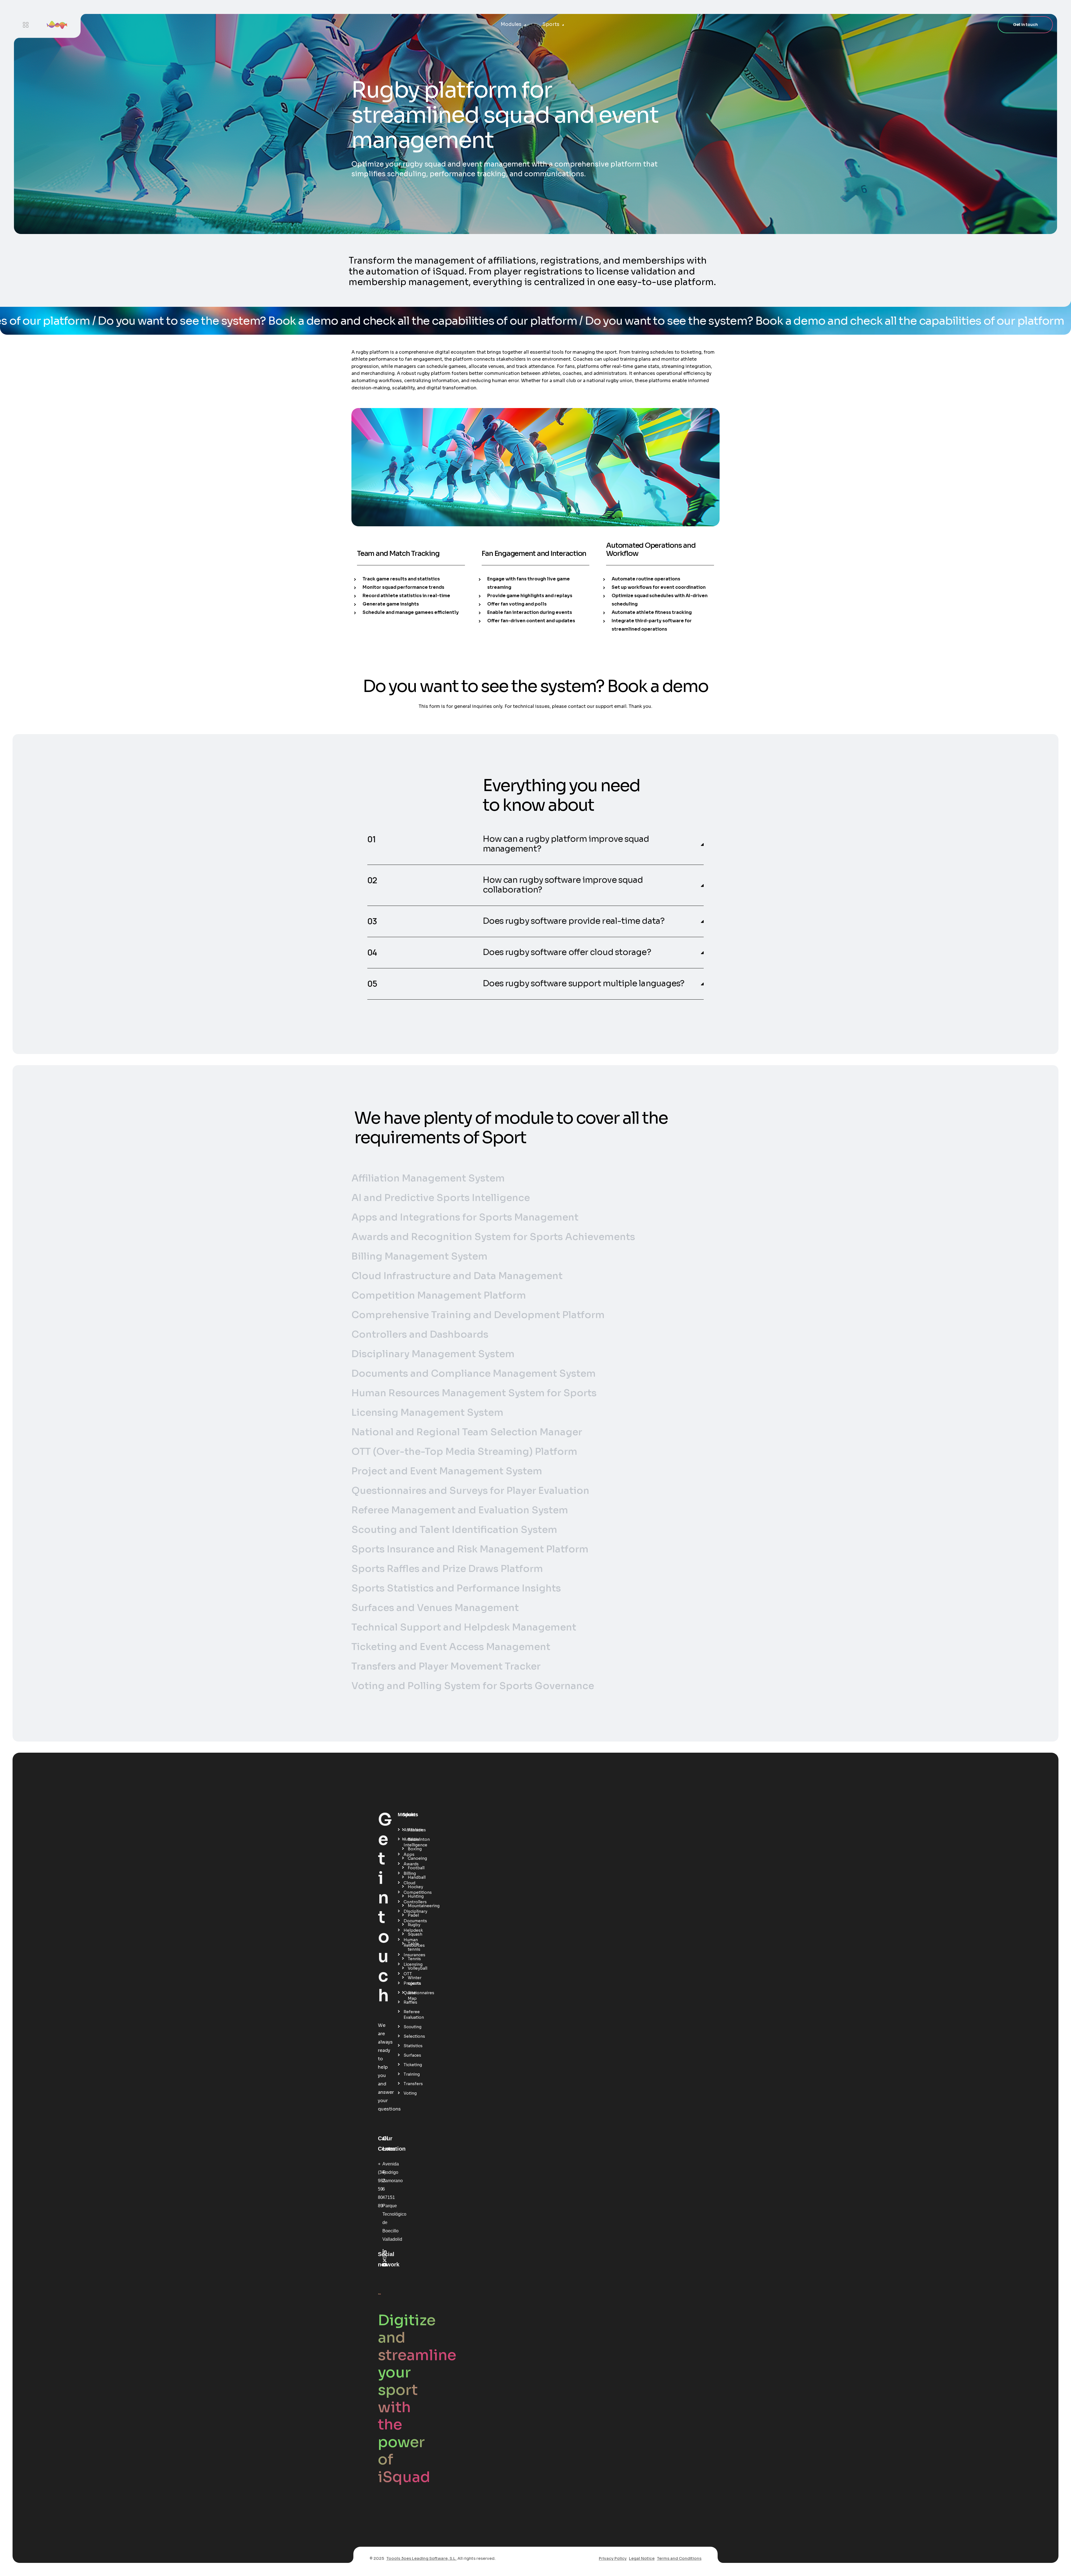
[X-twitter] (385, 2260)
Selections (406, 2036)
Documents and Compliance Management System (474, 1373)
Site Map (411, 1996)
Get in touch (1025, 25)
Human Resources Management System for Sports (474, 1393)
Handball (411, 1877)
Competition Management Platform (439, 1295)
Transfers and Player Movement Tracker (446, 1666)
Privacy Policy (613, 2558)
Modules (511, 24)
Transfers (406, 2084)
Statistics (406, 2046)
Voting (406, 2093)
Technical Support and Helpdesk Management (464, 1627)
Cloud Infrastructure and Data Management (457, 1276)
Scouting (406, 2027)
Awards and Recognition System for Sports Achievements (493, 1237)
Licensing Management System (427, 1413)
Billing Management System (419, 1256)
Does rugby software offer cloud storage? (567, 952)
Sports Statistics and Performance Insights (456, 1588)
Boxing (411, 1849)
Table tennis (411, 1947)
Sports (551, 24)
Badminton (411, 1839)
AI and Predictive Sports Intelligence (441, 1198)
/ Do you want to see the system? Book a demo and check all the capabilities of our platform (358, 321)
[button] (535, 844)
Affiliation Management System (428, 1178)
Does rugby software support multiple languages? (584, 984)
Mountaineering (411, 1906)
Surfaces (406, 2055)
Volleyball (411, 1968)
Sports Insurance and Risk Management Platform (470, 1549)
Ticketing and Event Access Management (451, 1647)
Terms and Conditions (679, 2558)
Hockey (411, 1887)
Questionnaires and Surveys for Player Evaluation (470, 1491)
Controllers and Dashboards (420, 1334)
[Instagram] (385, 2256)
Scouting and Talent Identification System (454, 1530)
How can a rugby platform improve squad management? (566, 844)
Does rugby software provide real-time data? (574, 921)
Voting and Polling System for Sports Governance (473, 1686)
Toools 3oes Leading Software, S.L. (421, 2558)
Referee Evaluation (406, 2015)
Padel (411, 1915)
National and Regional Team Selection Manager (467, 1432)
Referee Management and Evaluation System (460, 1510)
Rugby (411, 1925)
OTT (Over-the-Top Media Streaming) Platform (464, 1452)
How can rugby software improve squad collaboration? (563, 885)
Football (411, 1868)
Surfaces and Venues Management (435, 1608)
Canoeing (411, 1858)
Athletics (411, 1830)
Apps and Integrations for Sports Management (465, 1217)
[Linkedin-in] (385, 2251)
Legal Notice (642, 2558)
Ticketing (406, 2065)
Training (406, 2074)
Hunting (411, 1896)
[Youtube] (385, 2265)
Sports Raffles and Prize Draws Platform (447, 1569)
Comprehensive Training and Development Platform (478, 1315)
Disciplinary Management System (433, 1354)
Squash (411, 1934)
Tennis (411, 1959)
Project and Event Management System (447, 1471)
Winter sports (411, 1981)
